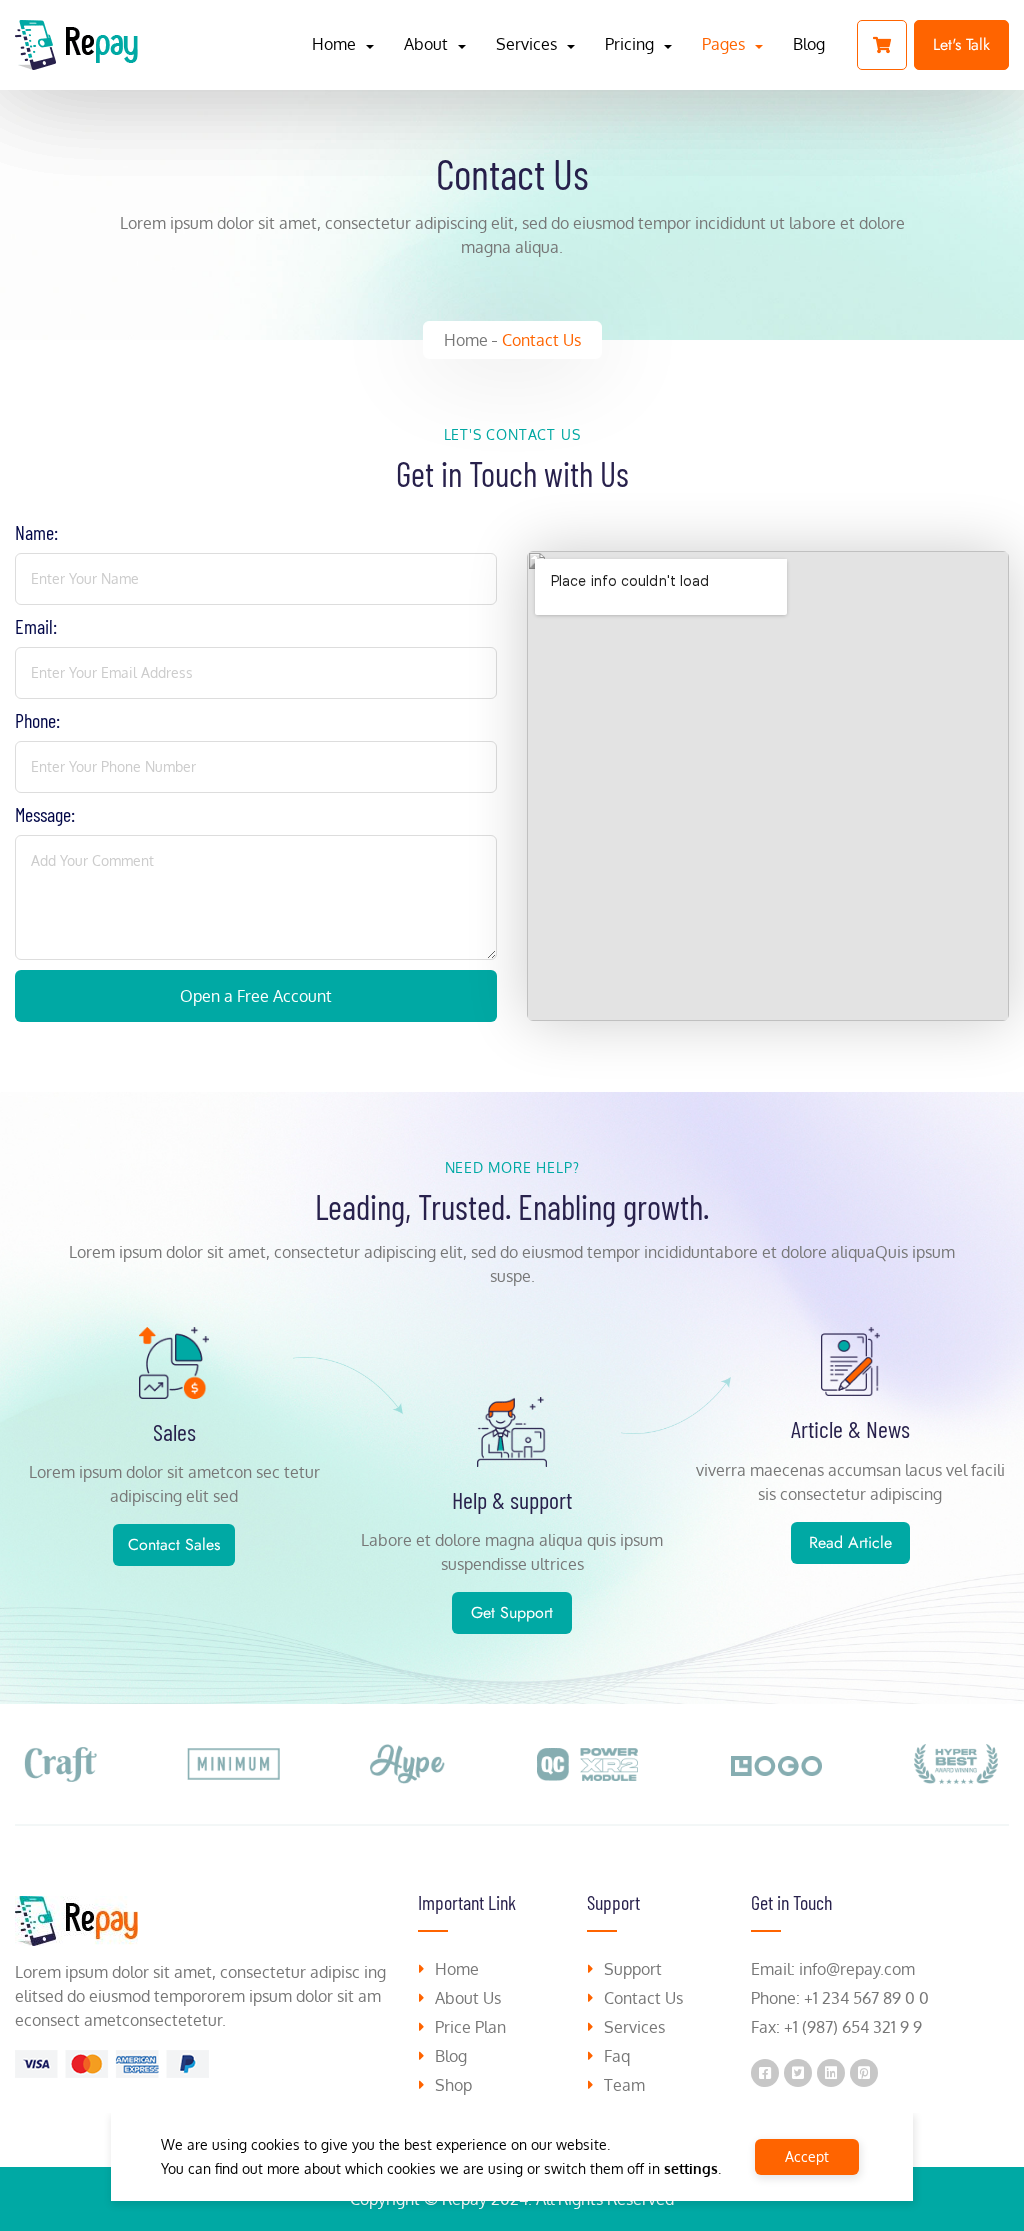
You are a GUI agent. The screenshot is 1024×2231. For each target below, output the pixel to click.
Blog (809, 44)
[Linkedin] (831, 2073)
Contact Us (541, 340)
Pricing (629, 44)
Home (334, 44)
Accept (807, 2156)
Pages (723, 44)
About (426, 44)
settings (691, 2168)
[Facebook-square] (765, 2073)
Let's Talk (961, 44)
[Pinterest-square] (864, 2073)
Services (526, 44)
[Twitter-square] (798, 2073)
